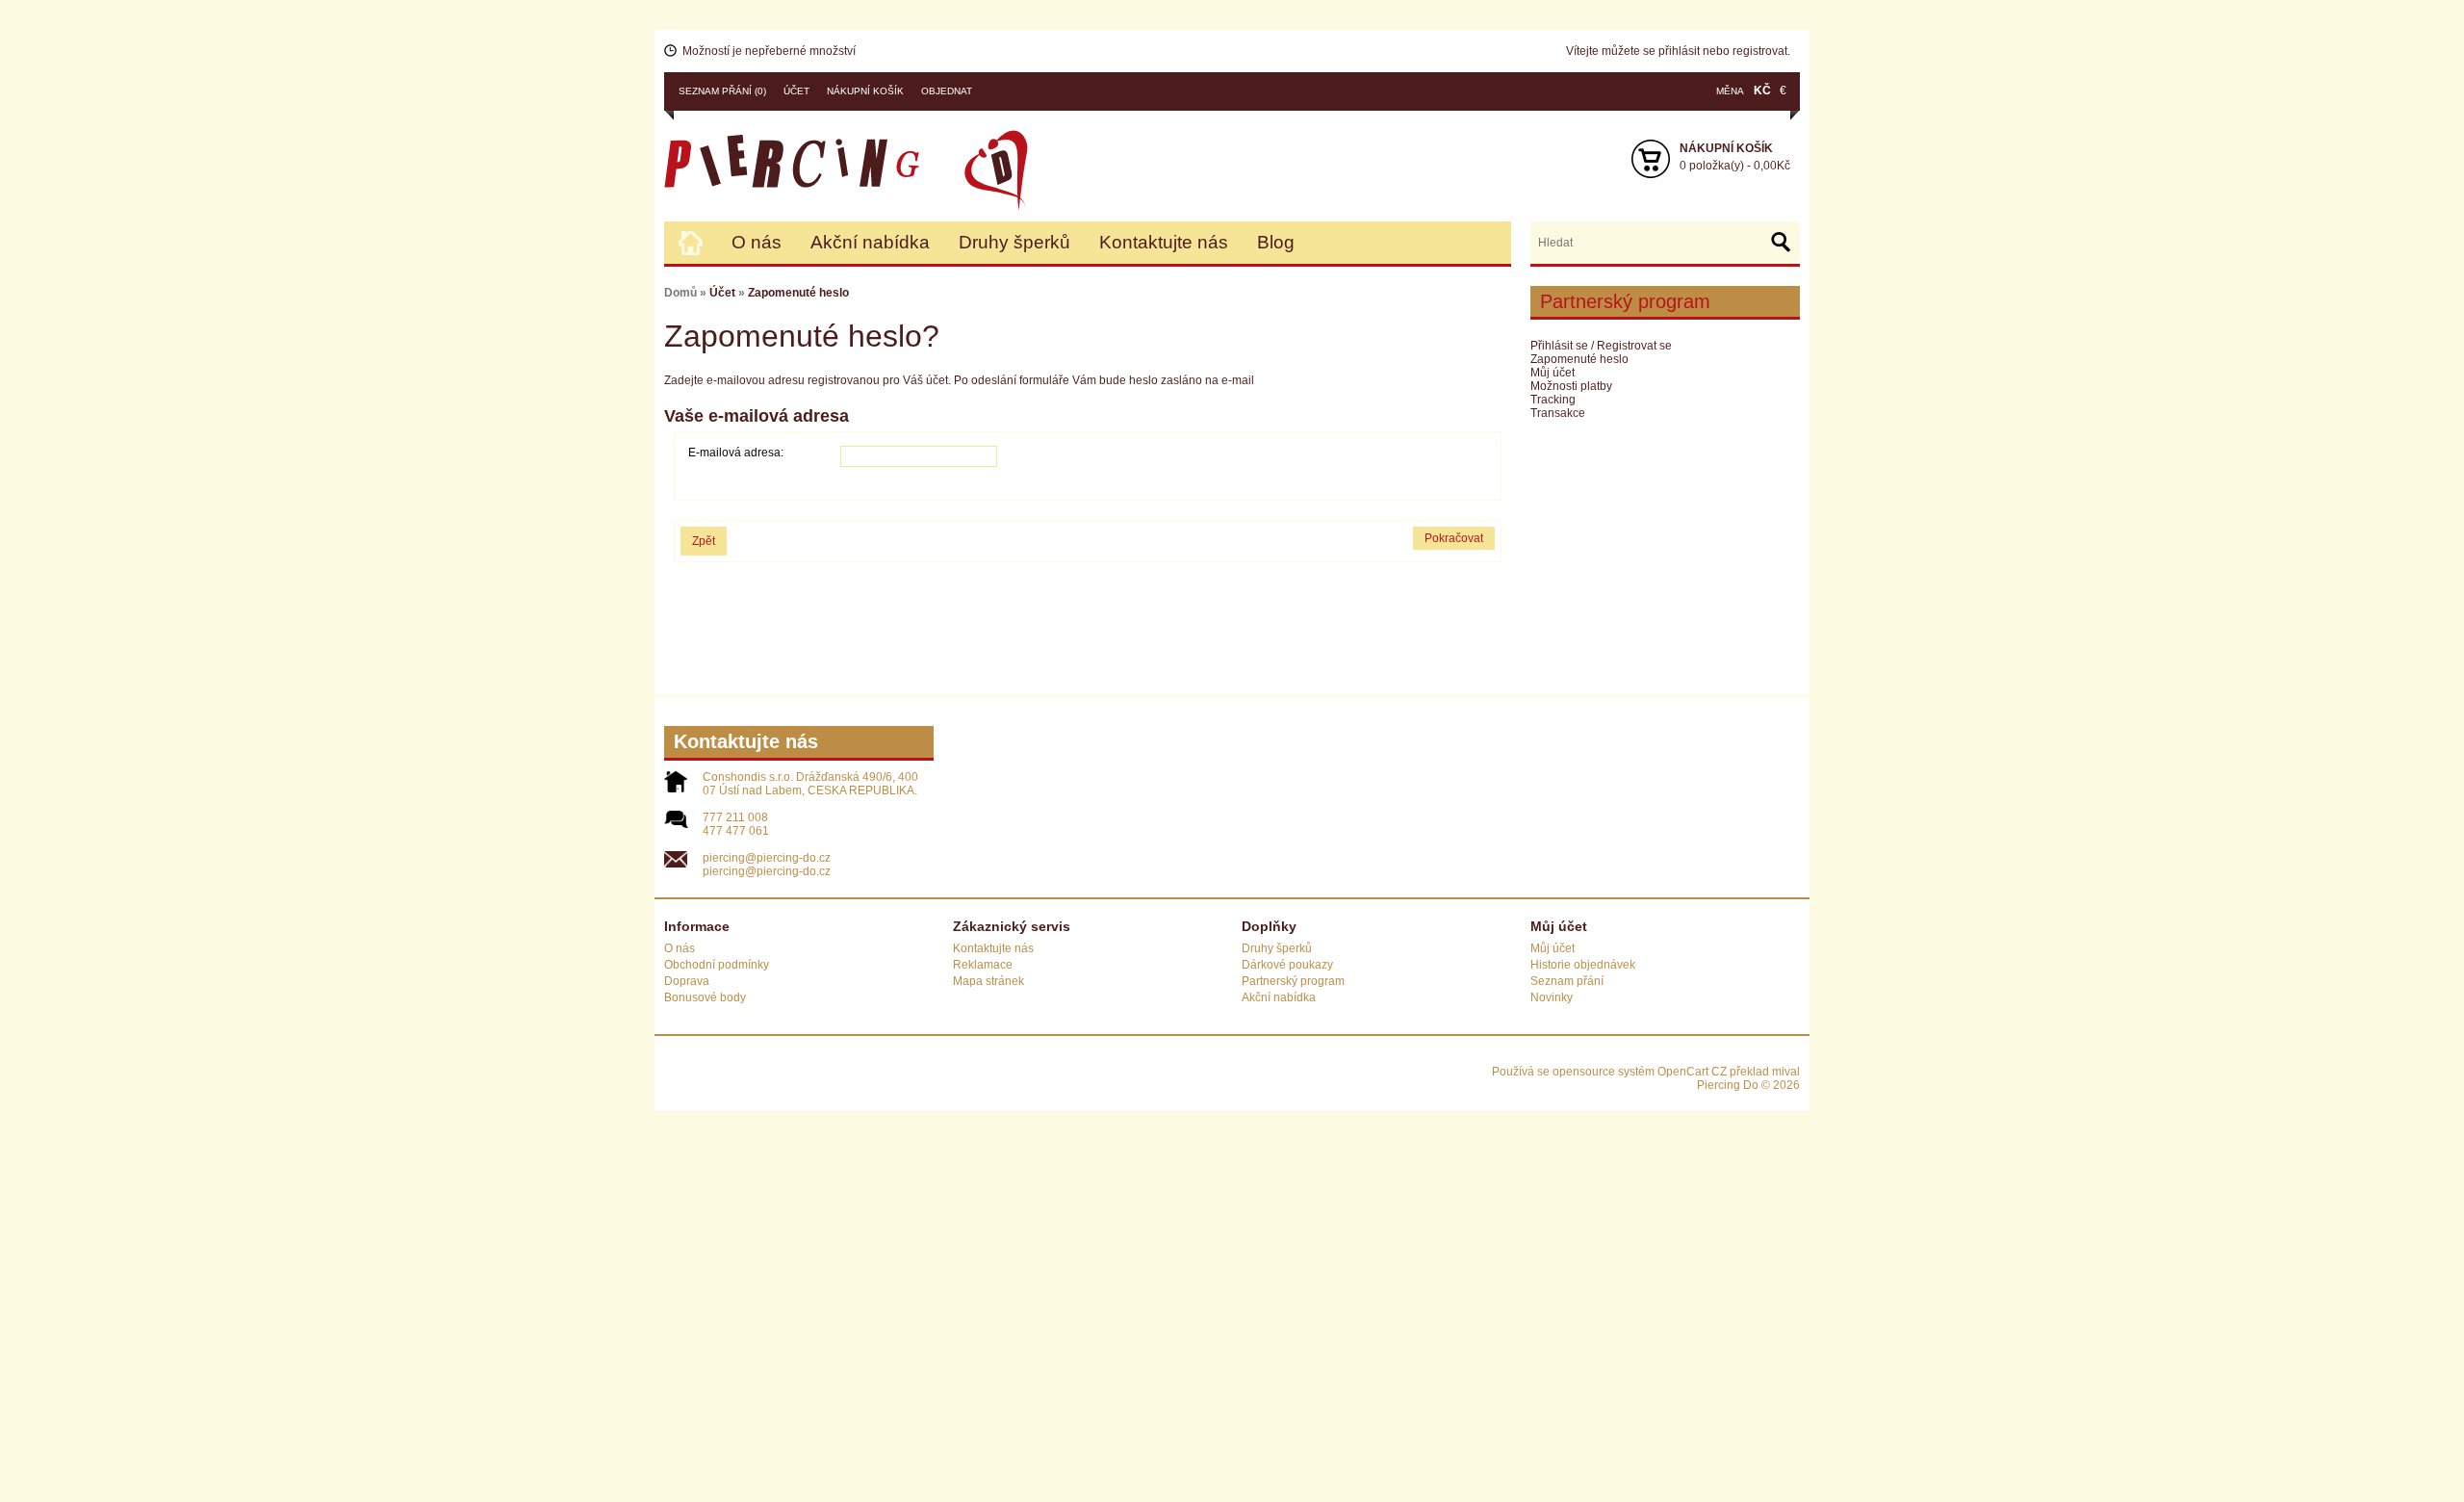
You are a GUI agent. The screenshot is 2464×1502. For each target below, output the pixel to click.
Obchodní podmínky (717, 965)
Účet (796, 91)
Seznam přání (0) (722, 91)
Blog (1276, 242)
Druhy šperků (1014, 242)
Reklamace (983, 965)
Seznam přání (1567, 981)
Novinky (1552, 997)
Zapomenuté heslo (1579, 359)
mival (1786, 1072)
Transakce (1558, 413)
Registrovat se (1634, 346)
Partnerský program (1293, 981)
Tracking (1553, 400)
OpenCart (1683, 1072)
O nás (757, 242)
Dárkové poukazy (1287, 965)
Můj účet (1553, 373)
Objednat (947, 91)
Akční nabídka (870, 242)
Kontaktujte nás (1164, 242)
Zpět (704, 541)
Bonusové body (705, 997)
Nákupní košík (865, 91)
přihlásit (1679, 51)
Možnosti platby (1571, 386)
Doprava (687, 981)
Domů (680, 293)
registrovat (1760, 51)
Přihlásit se (1559, 346)
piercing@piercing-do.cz (767, 858)
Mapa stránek (988, 981)
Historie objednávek (1583, 965)
